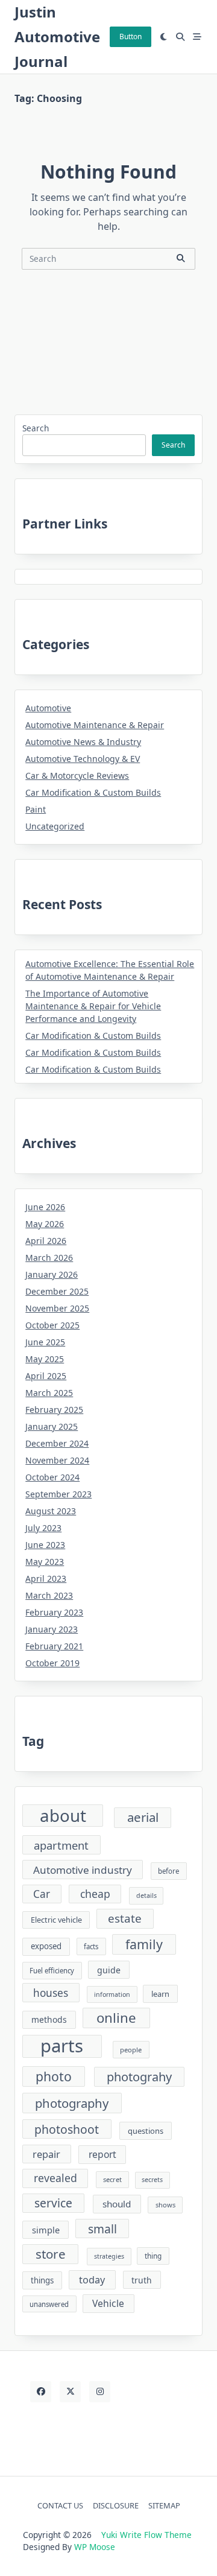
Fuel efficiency (52, 1971)
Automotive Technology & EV (83, 759)
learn (160, 1994)
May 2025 (45, 1359)
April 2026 (46, 1241)
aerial (143, 1817)
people (131, 2050)
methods (49, 2019)
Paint (36, 809)
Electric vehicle (56, 1920)
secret (112, 2179)
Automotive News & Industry (83, 742)
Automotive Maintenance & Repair (95, 725)
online (116, 2018)
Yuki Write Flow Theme (146, 2535)
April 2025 (46, 1376)
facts (91, 1946)
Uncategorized (55, 826)
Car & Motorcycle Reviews (77, 776)
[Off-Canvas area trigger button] (197, 37)
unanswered (49, 2304)
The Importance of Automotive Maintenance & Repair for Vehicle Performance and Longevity (93, 1006)
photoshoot (67, 2129)
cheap (95, 1894)
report (102, 2154)
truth (142, 2280)
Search (36, 428)
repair (46, 2154)
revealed (55, 2178)
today (92, 2280)
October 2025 (52, 1325)
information (112, 1994)
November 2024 (57, 1460)
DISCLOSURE (116, 2505)
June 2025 (45, 1342)
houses (51, 1993)
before (168, 1871)
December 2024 (57, 1443)
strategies (109, 2256)
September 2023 (58, 1494)
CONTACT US (60, 2505)
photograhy (139, 2077)
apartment (61, 1845)
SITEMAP (164, 2505)
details (146, 1896)
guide (109, 1970)
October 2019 (52, 1663)
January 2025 (52, 1426)
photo (54, 2076)
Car (42, 1894)
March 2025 (49, 1393)
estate (125, 1918)
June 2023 (45, 1545)
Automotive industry (83, 1870)
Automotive (48, 708)
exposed (46, 1946)
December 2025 (57, 1291)
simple (46, 2230)
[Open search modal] (180, 37)
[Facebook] (41, 2392)
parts (62, 2046)
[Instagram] (100, 2392)
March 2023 (49, 1595)
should (117, 2204)
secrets (152, 2180)
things (42, 2280)
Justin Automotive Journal (57, 36)
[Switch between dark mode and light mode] (164, 37)
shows (165, 2205)
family (144, 1944)
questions (146, 2131)
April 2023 (46, 1578)
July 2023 (43, 1528)
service (53, 2203)
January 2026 (52, 1274)
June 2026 (45, 1207)
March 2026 (49, 1258)
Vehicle (108, 2303)
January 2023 (52, 1629)
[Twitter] (70, 2392)
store (51, 2254)
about (63, 1816)
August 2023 (51, 1511)
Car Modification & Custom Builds (93, 792)
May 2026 (45, 1224)
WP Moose (95, 2547)
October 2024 (52, 1477)
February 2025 (54, 1410)
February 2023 (54, 1612)
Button (131, 36)
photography (72, 2103)
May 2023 (45, 1562)
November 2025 (57, 1308)
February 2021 (54, 1646)
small (102, 2229)
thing (153, 2256)
